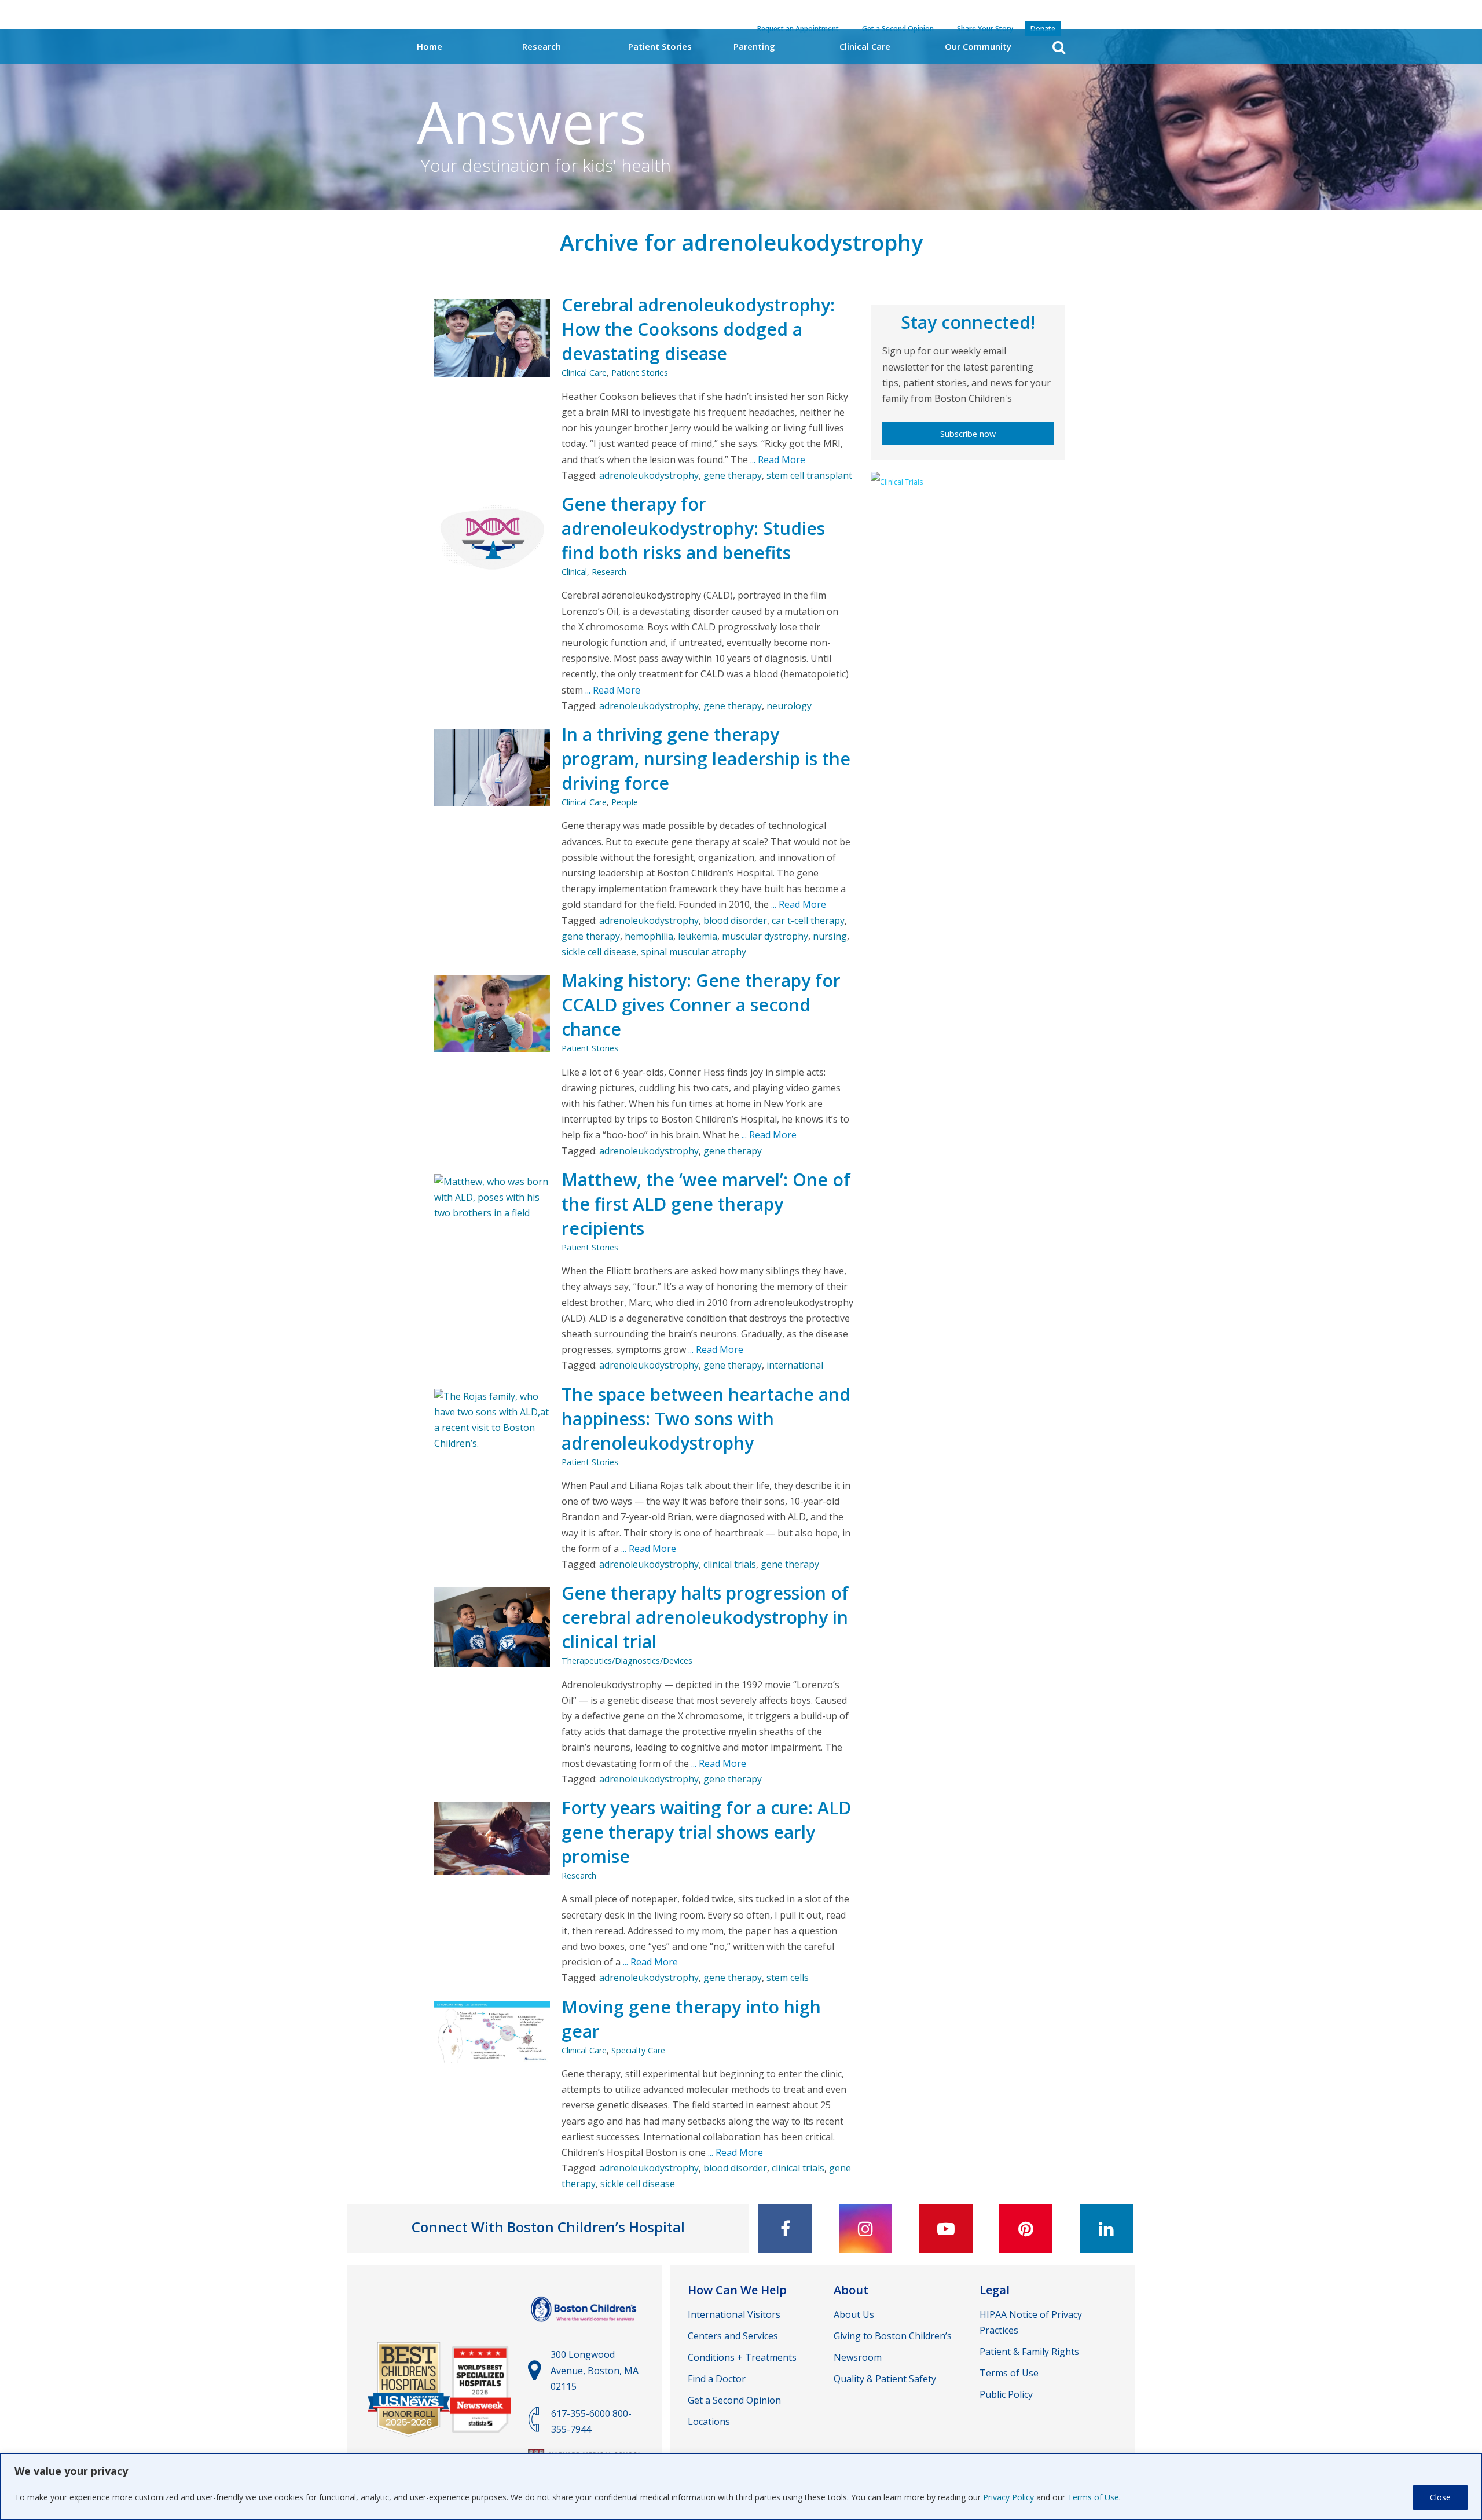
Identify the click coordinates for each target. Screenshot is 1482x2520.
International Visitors (734, 2314)
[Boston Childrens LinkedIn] (1106, 2229)
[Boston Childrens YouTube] (946, 2229)
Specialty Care (638, 2050)
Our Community (978, 46)
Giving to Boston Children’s (893, 2336)
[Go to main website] (585, 2327)
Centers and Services (733, 2336)
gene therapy (733, 475)
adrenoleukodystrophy (649, 475)
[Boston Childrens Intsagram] (865, 2229)
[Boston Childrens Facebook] (785, 2229)
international (795, 1365)
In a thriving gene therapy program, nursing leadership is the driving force (706, 759)
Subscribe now (968, 434)
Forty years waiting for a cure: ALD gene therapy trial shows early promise (706, 1832)
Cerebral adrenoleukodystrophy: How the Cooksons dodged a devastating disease (698, 329)
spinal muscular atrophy (694, 952)
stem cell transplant (809, 475)
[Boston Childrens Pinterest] (1026, 2229)
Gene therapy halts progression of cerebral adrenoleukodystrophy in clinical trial (705, 1617)
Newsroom (858, 2357)
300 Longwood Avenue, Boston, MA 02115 (595, 2370)
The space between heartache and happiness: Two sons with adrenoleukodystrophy (706, 1419)
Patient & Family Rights (1029, 2352)
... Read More (777, 460)
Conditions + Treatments (742, 2357)
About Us (854, 2314)
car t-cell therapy (808, 920)
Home (430, 46)
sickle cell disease (599, 952)
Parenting (754, 46)
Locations (709, 2422)
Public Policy (1006, 2394)
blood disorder (735, 920)
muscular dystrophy (765, 936)
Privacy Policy (1008, 2497)
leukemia (698, 936)
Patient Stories (660, 46)
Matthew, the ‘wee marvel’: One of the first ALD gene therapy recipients (706, 1204)
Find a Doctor (717, 2379)
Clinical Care (865, 46)
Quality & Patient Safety (885, 2379)
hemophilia (649, 936)
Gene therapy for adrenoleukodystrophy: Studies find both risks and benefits (693, 528)
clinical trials (730, 1564)
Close (1440, 2497)
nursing (830, 936)
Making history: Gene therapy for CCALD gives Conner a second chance (701, 1005)
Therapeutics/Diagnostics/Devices (627, 1661)
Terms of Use (1093, 2497)
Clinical (574, 572)
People (625, 802)
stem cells (788, 1978)
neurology (789, 706)
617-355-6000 (581, 2413)
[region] (741, 2487)
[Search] (1059, 47)
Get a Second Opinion (734, 2400)
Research (542, 46)
